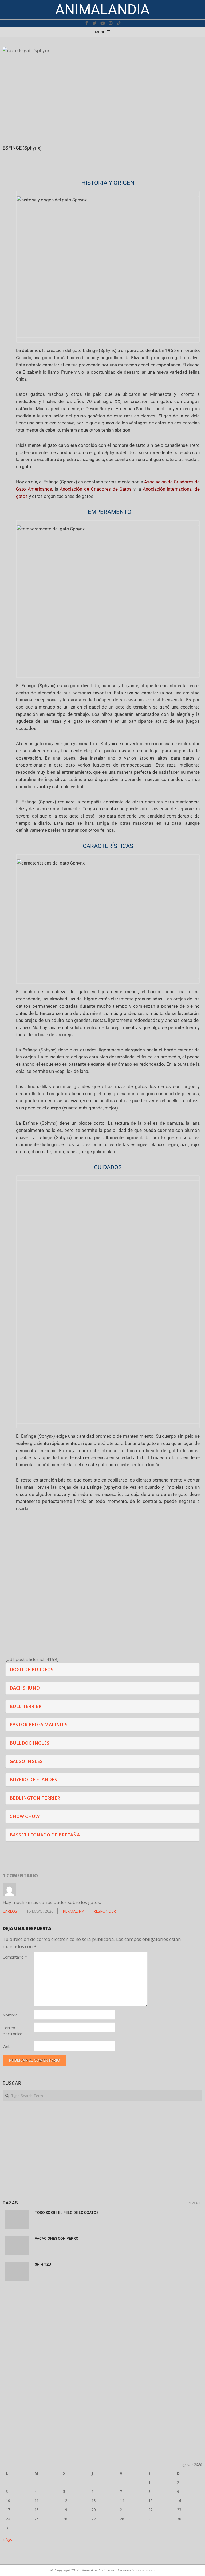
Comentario (15, 1957)
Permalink (73, 1911)
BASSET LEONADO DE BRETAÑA (45, 1835)
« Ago (8, 2539)
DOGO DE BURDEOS (31, 1669)
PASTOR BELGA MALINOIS (39, 1724)
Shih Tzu (43, 2264)
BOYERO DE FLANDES (33, 1779)
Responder (105, 1911)
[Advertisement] (102, 2150)
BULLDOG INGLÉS (29, 1743)
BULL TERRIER (25, 1706)
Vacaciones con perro (57, 2238)
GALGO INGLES (26, 1761)
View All (194, 2203)
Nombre (10, 2015)
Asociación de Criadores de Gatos (96, 489)
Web (7, 2046)
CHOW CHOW (25, 1816)
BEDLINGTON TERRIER (35, 1798)
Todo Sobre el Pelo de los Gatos (67, 2213)
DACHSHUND (25, 1688)
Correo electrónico (13, 2031)
